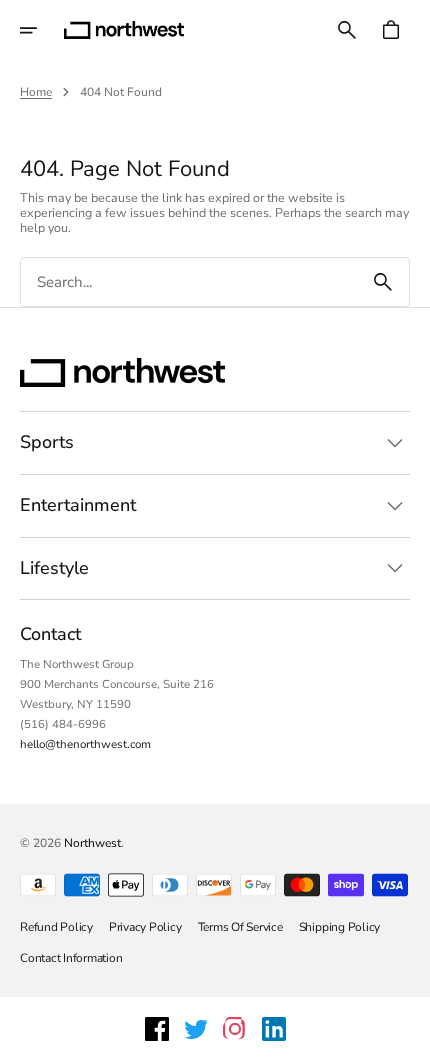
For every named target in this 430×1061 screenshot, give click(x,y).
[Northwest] (124, 30)
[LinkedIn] (274, 1029)
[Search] (383, 282)
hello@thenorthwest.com (85, 744)
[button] (42, 30)
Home (36, 92)
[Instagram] (235, 1029)
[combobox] (189, 282)
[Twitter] (196, 1029)
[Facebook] (157, 1029)
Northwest (92, 843)
